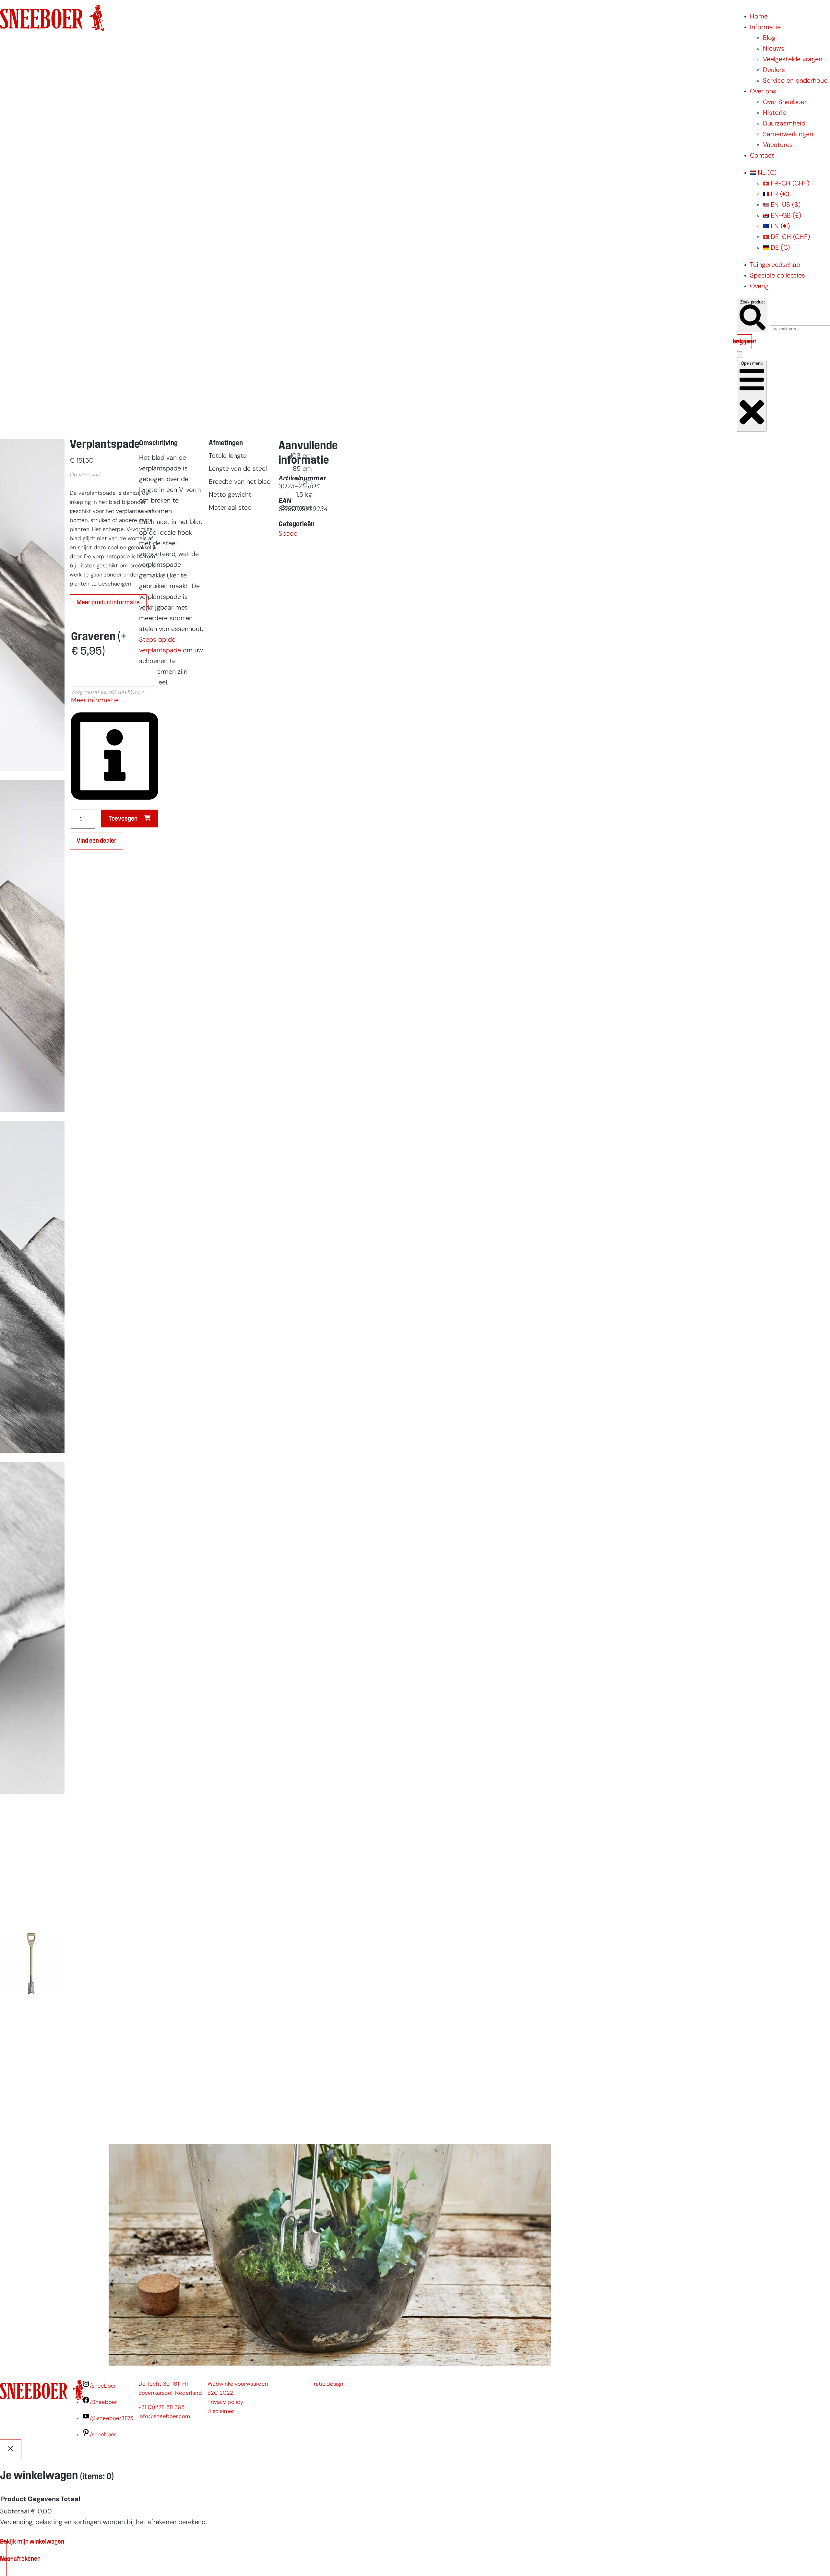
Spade (288, 534)
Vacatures (778, 145)
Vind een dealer (96, 841)
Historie (775, 113)
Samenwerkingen (788, 135)
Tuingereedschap (775, 265)
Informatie (765, 28)
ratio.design (329, 2384)
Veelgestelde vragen (793, 60)
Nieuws (774, 49)
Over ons (763, 92)
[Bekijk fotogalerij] (32, 2128)
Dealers (774, 70)
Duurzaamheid (784, 124)
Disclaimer (221, 2411)
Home (759, 17)
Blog (769, 38)
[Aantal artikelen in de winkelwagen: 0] (740, 355)
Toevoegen (123, 819)
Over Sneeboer (785, 102)
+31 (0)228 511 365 (161, 2408)
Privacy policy (225, 2402)
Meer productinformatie (108, 603)
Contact (762, 156)
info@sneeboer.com (164, 2417)
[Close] (11, 2449)
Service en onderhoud (795, 81)
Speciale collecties (777, 276)
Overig (759, 287)
